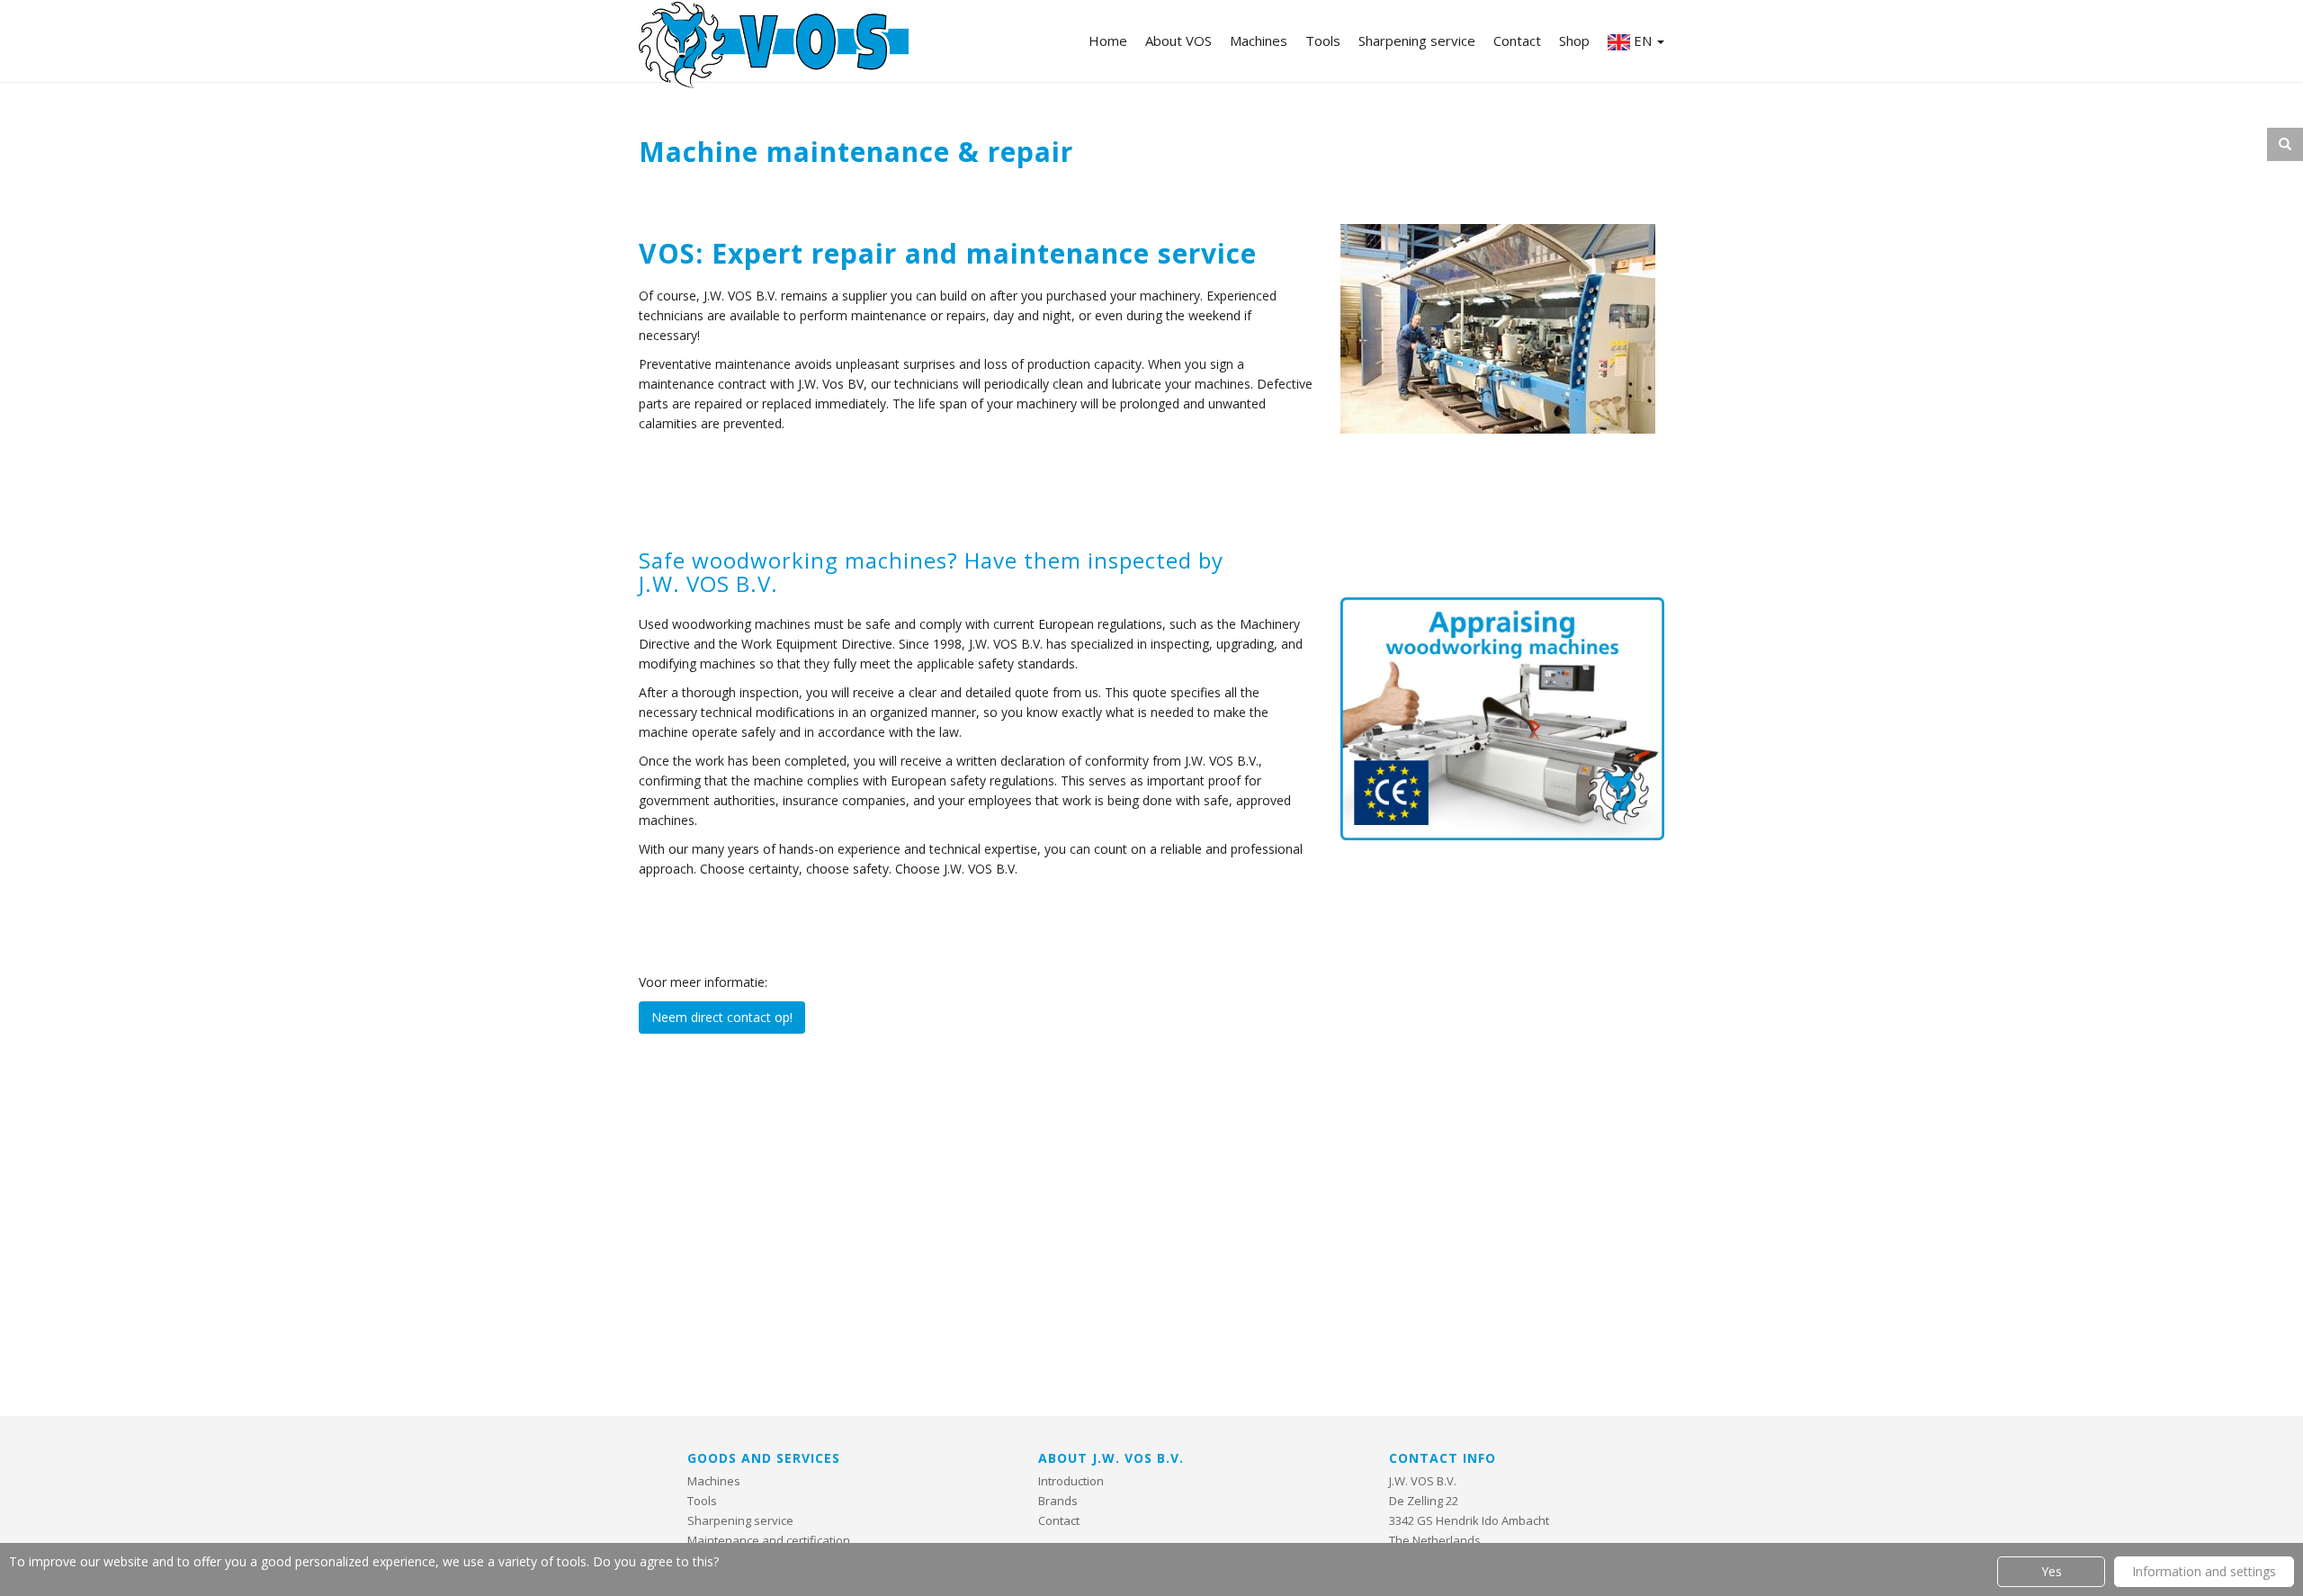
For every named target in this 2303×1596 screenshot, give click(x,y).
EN (1643, 40)
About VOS (1178, 40)
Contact (1517, 40)
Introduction (1071, 1481)
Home (1108, 40)
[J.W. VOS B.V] (774, 47)
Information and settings (2204, 1571)
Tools (1323, 40)
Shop (1574, 40)
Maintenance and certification (769, 1540)
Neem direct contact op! (722, 1017)
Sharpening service (1417, 40)
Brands (1058, 1501)
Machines (1259, 40)
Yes (2052, 1571)
